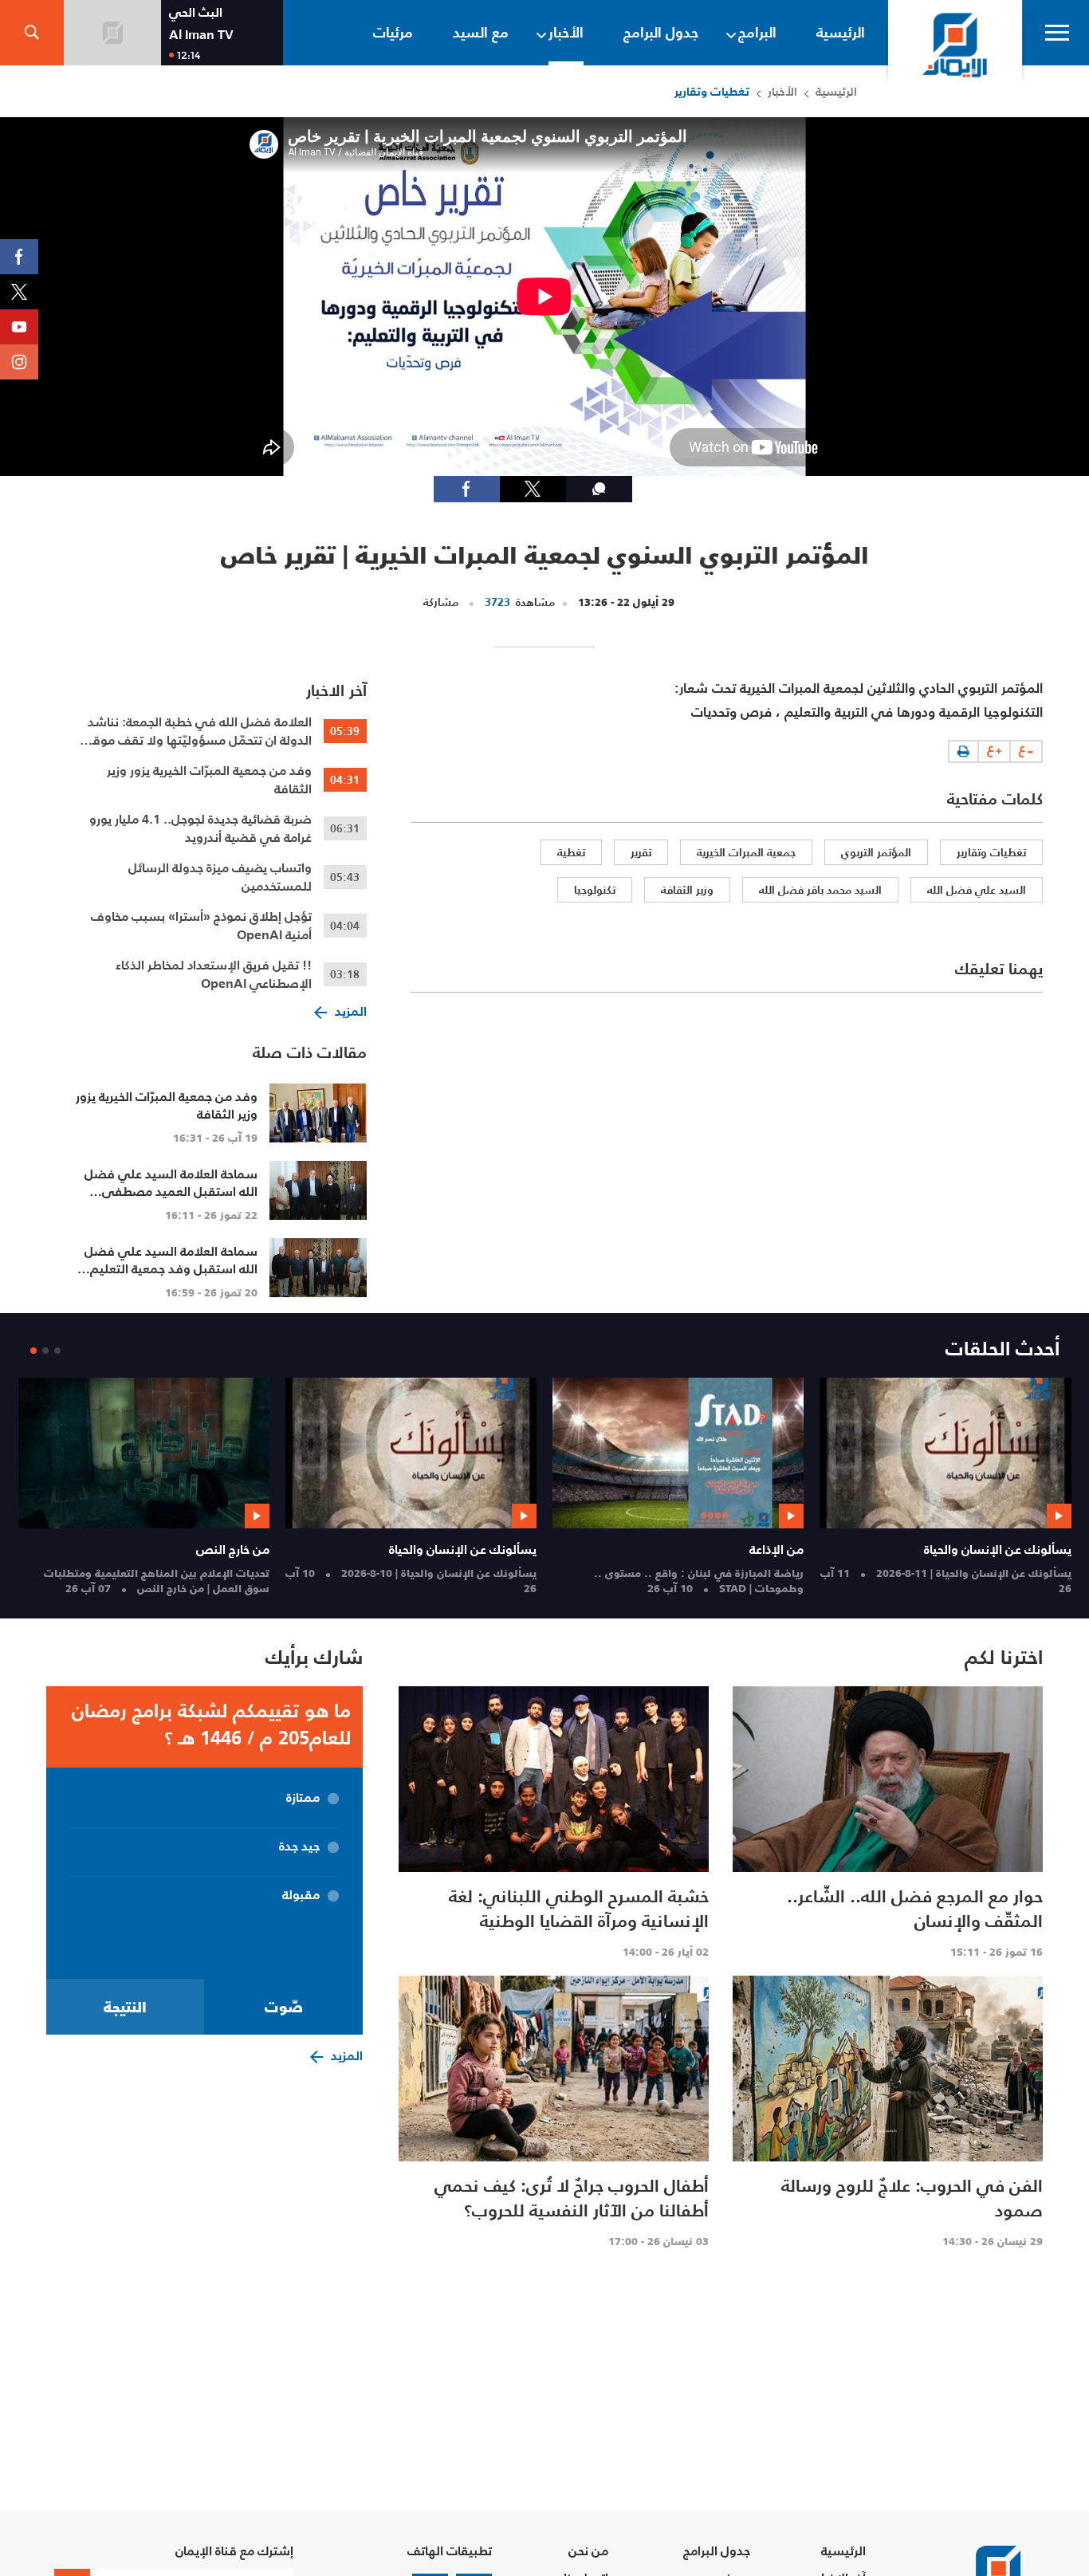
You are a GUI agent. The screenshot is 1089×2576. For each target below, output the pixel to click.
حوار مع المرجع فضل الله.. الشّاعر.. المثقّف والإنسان (915, 1908)
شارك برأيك (314, 1657)
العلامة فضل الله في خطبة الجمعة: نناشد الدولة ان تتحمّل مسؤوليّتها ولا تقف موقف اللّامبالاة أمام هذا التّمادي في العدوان (195, 731)
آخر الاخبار (336, 690)
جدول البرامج (717, 2551)
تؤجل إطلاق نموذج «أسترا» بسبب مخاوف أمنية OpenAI (201, 926)
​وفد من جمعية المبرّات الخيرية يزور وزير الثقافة (209, 780)
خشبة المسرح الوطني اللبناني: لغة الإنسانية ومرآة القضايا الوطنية (579, 1908)
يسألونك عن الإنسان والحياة (998, 1549)
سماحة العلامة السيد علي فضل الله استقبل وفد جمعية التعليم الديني (171, 1268)
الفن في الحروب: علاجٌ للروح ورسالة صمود (912, 2198)
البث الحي (196, 12)
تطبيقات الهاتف (450, 2551)
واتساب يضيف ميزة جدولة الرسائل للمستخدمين (220, 877)
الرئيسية (836, 91)
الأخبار (782, 91)
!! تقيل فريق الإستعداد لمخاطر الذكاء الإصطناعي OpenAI (214, 974)
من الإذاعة (776, 1549)
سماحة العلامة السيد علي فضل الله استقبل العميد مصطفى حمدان (171, 1191)
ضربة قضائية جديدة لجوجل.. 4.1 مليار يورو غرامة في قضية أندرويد (201, 828)
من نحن (588, 2551)
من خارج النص (233, 1549)
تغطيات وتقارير (712, 91)
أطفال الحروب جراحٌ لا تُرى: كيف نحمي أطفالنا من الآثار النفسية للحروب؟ (572, 2198)
